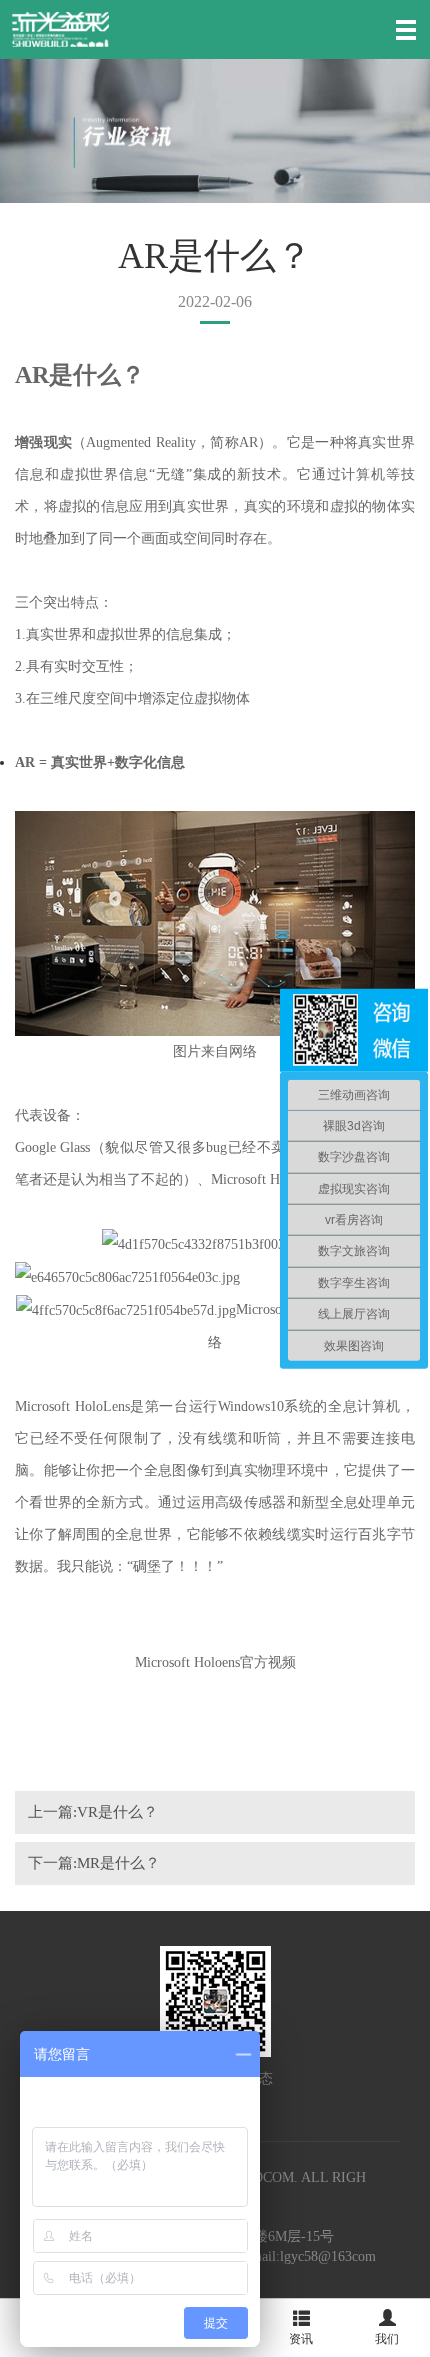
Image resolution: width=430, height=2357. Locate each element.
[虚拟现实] (60, 28)
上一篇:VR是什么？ (93, 1812)
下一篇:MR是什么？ (94, 1863)
